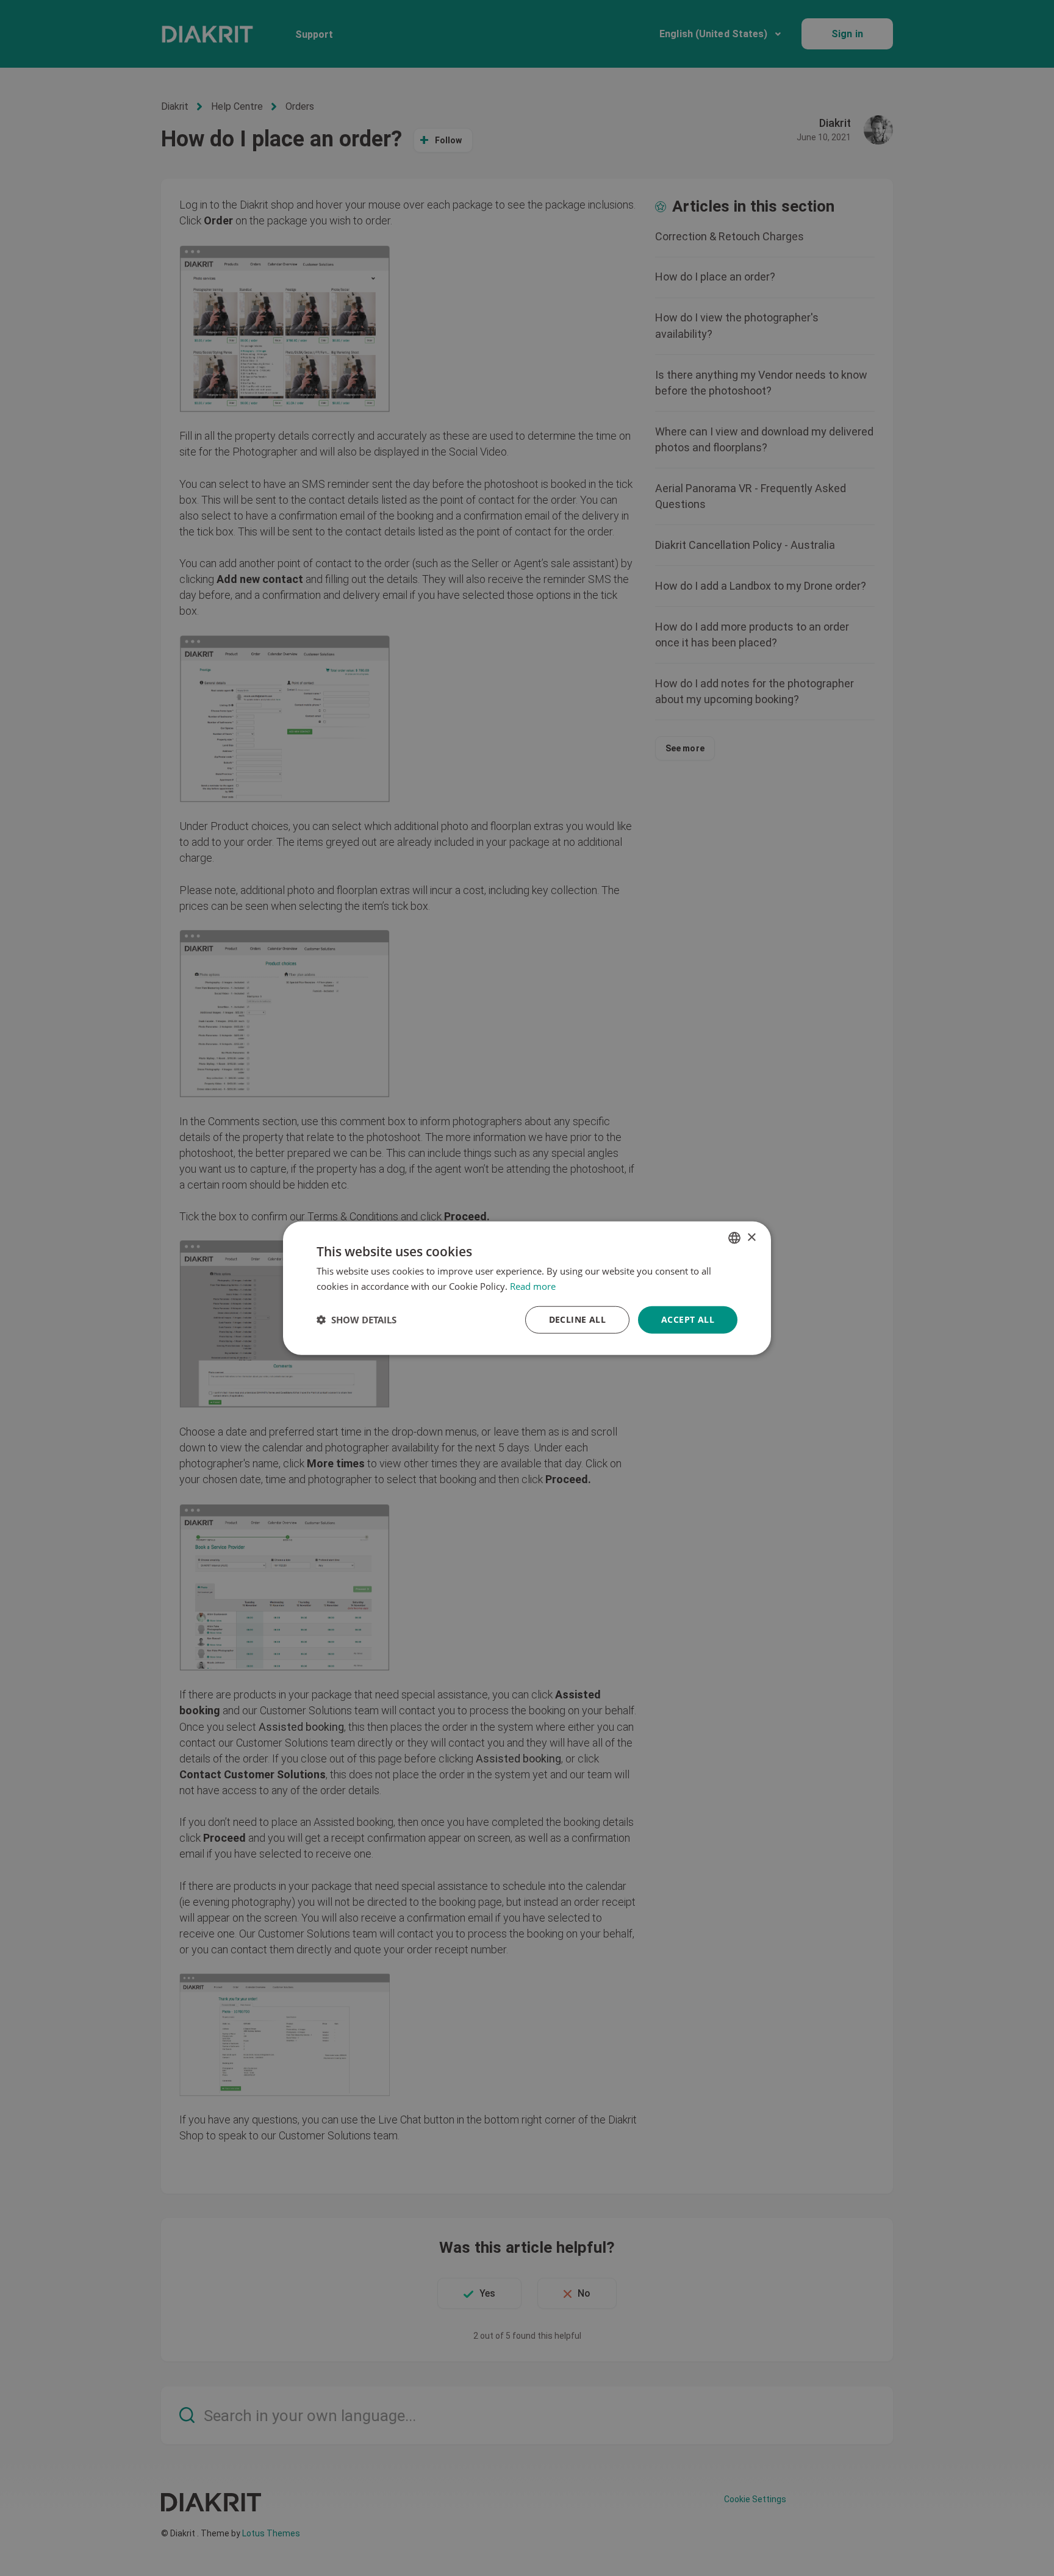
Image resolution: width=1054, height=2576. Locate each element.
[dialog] (527, 1288)
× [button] (751, 1237)
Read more (533, 1286)
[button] (357, 1320)
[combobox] (734, 1238)
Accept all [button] (688, 1319)
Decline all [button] (577, 1319)
